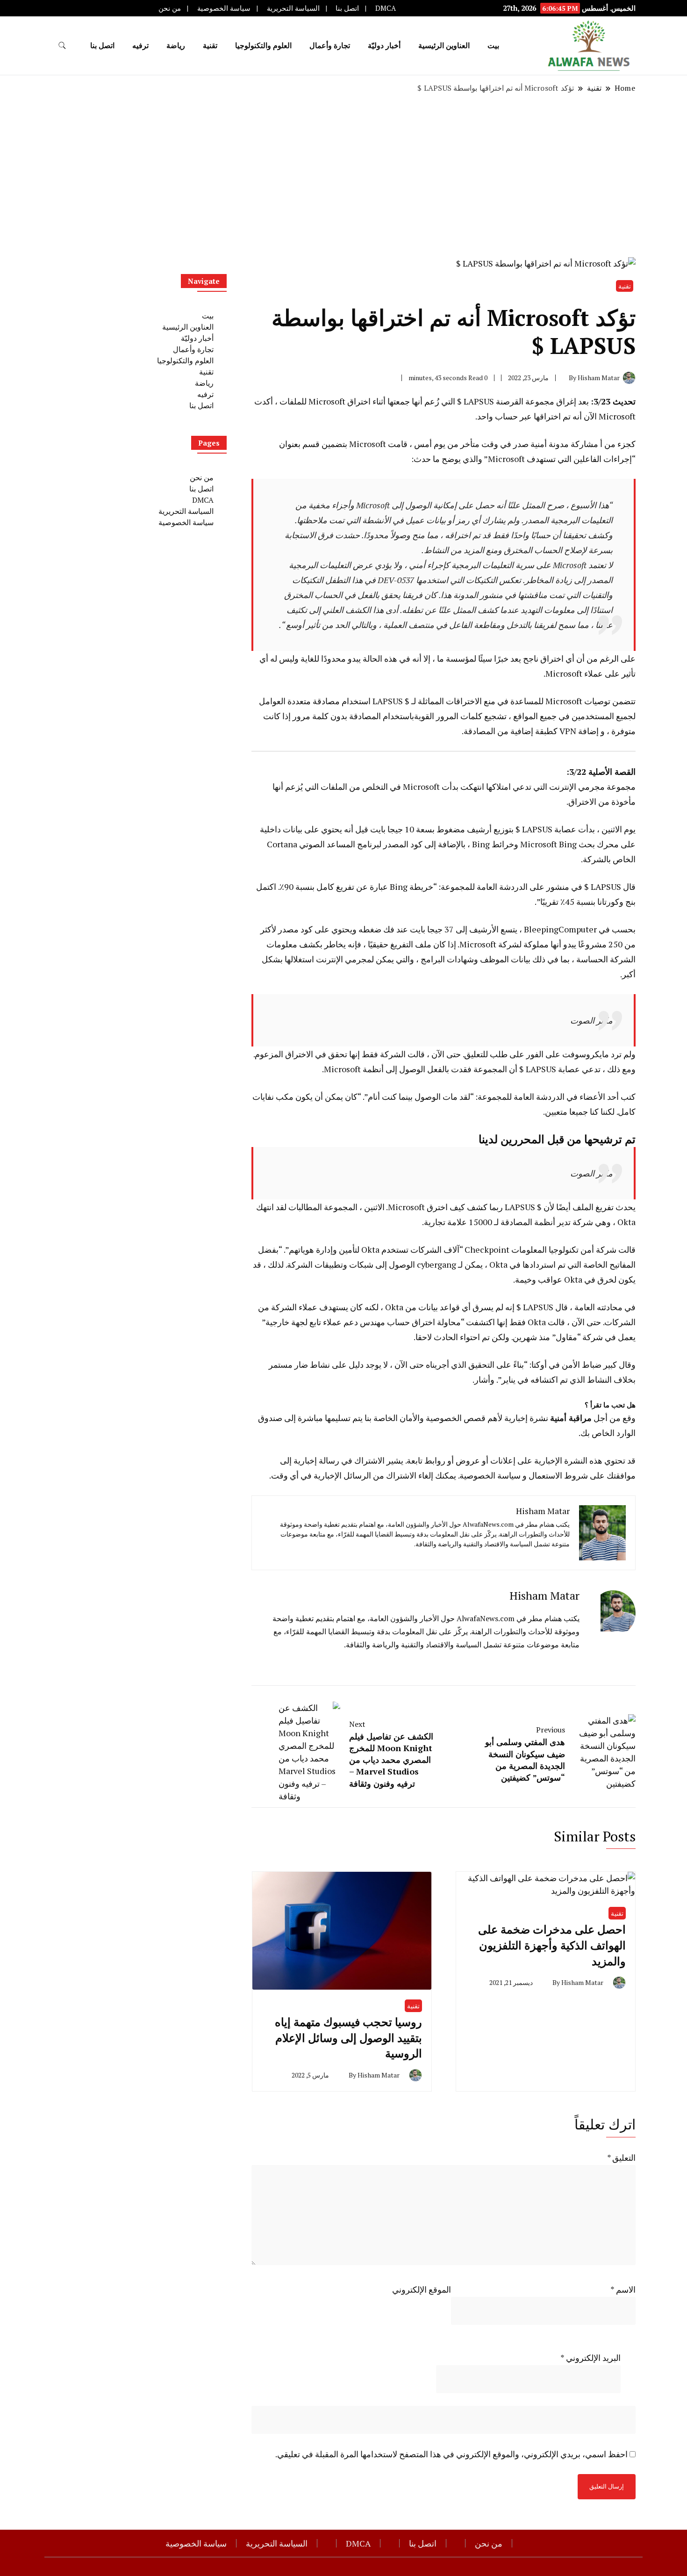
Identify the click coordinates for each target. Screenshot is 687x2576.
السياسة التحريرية (293, 8)
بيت (493, 45)
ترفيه (140, 45)
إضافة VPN (579, 731)
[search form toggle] (62, 46)
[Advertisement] (343, 175)
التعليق (621, 2157)
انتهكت (472, 787)
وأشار (484, 1379)
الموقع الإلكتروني (422, 2289)
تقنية (210, 45)
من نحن (170, 8)
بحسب (624, 929)
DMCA (386, 8)
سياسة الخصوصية (224, 8)
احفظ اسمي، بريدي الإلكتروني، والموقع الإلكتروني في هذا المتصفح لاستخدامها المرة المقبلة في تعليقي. (451, 2454)
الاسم (623, 2289)
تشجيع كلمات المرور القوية (460, 716)
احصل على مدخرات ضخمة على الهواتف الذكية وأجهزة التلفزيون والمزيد (552, 1945)
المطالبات (305, 1207)
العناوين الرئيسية (444, 45)
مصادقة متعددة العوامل (299, 701)
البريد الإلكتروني (590, 2358)
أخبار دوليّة (384, 45)
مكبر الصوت (591, 1020)
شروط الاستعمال (558, 1475)
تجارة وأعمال (330, 45)
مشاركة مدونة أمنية (564, 444)
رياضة (176, 45)
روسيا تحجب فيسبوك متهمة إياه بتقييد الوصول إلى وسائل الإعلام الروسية (348, 2038)
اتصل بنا (347, 8)
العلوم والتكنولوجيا (263, 45)
